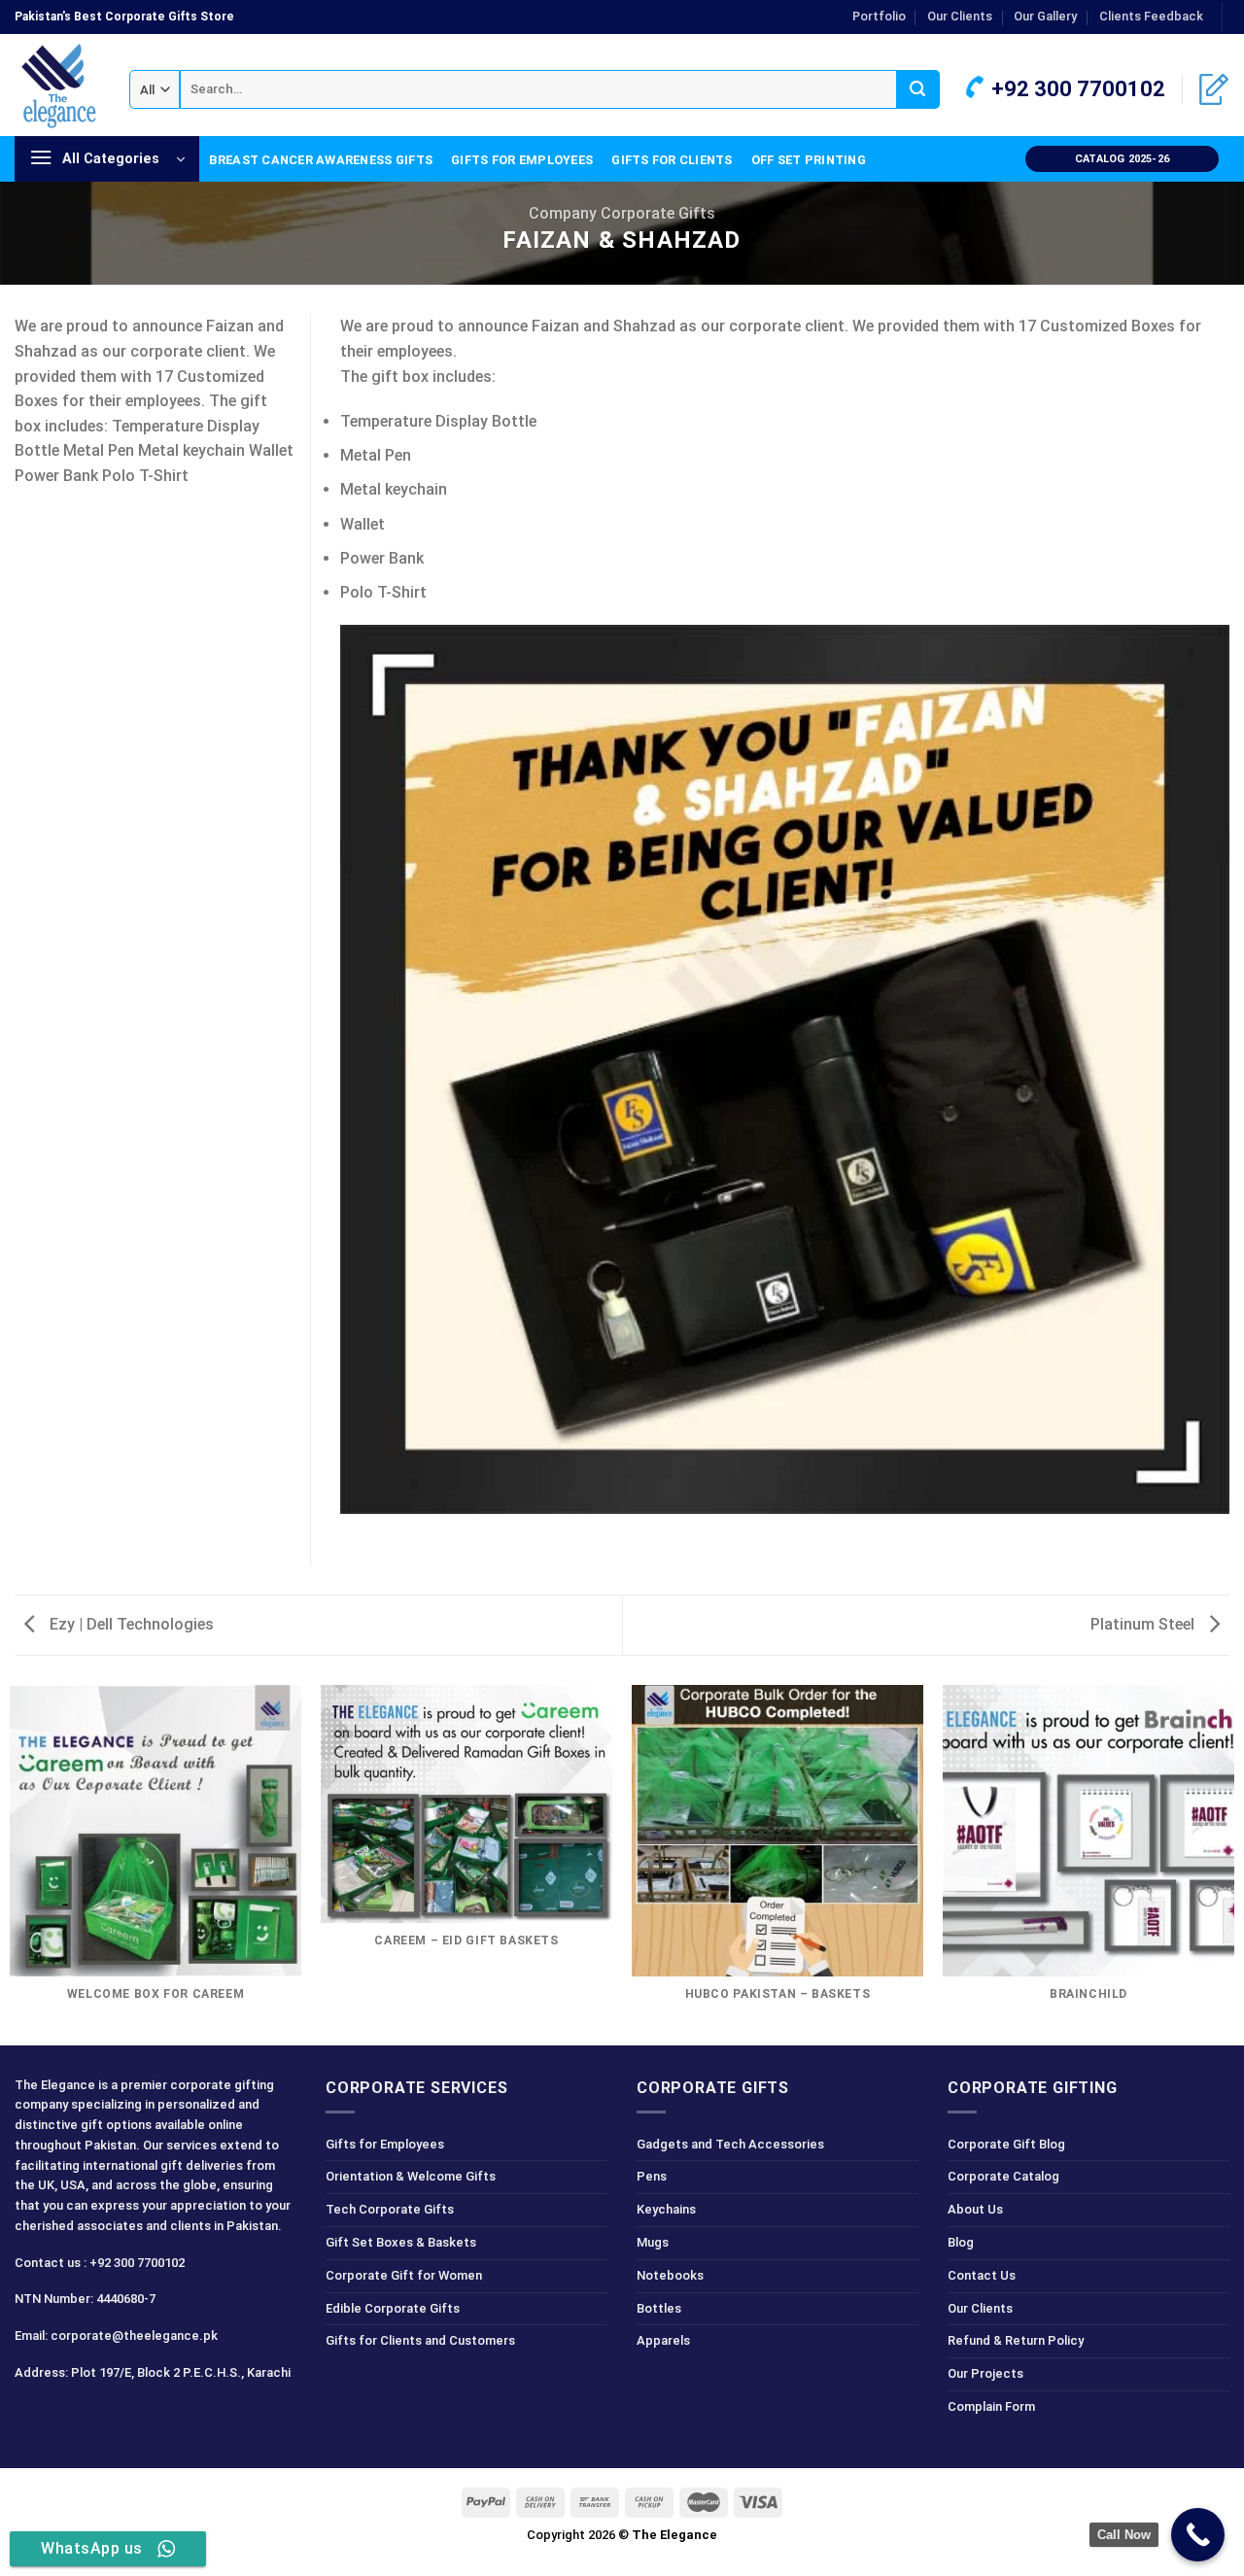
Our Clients (960, 16)
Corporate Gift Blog (1006, 2144)
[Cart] (1214, 89)
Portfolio (879, 16)
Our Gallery (1045, 16)
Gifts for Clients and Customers (420, 2340)
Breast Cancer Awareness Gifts (321, 160)
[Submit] (918, 89)
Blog (961, 2242)
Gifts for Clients (672, 160)
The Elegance (674, 2535)
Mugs (653, 2242)
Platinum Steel (1144, 1624)
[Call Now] (1198, 2535)
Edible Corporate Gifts (393, 2308)
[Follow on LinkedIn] (136, 2416)
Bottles (659, 2308)
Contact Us (982, 2275)
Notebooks (670, 2275)
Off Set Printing (809, 160)
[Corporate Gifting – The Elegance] (57, 86)
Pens (652, 2176)
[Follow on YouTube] (171, 2416)
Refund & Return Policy (1016, 2340)
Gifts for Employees (522, 160)
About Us (975, 2209)
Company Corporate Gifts (622, 213)
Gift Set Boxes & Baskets (401, 2242)
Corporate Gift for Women (404, 2275)
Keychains (666, 2209)
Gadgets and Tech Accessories (730, 2144)
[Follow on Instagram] (67, 2416)
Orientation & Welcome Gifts (411, 2176)
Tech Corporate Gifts (390, 2209)
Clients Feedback (1151, 16)
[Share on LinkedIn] (26, 533)
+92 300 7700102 (1076, 89)
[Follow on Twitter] (102, 2416)
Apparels (663, 2340)
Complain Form (991, 2406)
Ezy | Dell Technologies (130, 1624)
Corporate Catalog (1003, 2176)
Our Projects (985, 2373)
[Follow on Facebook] (33, 2416)
